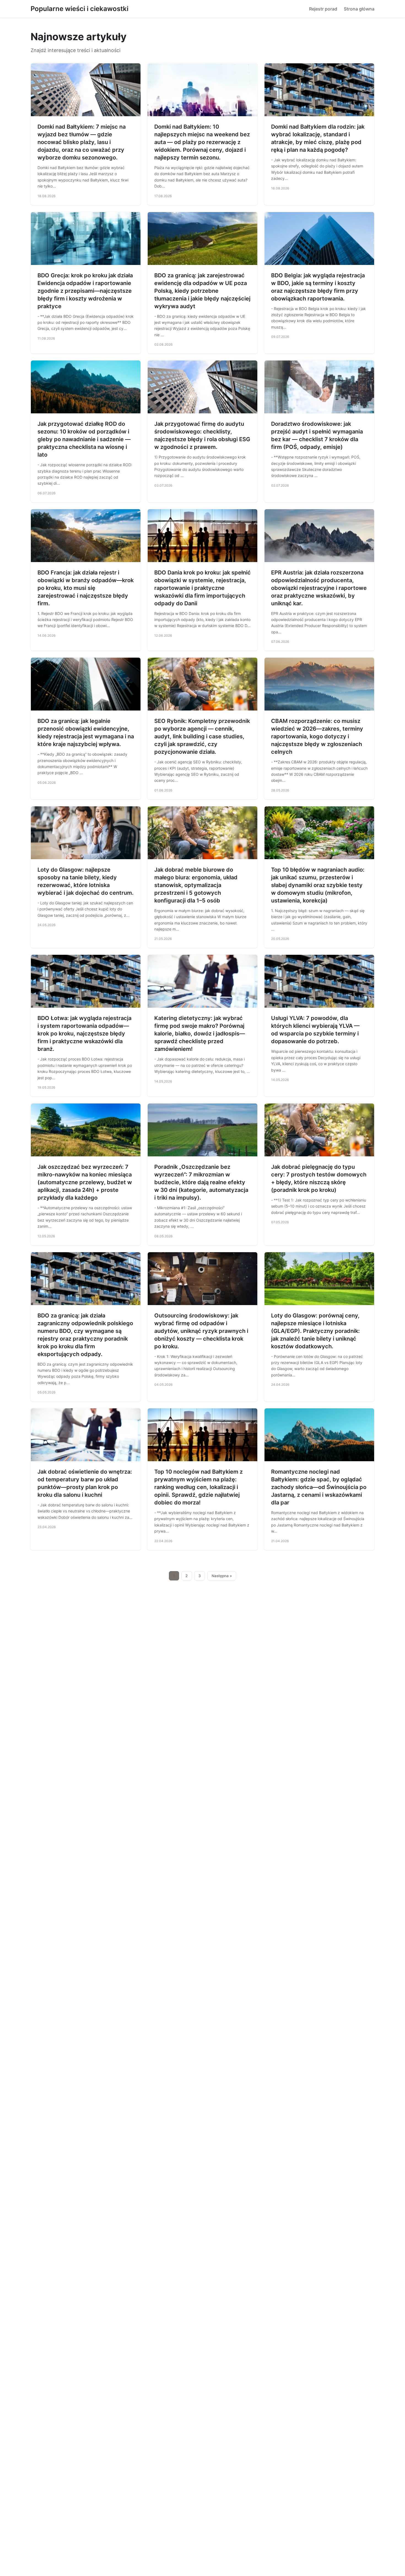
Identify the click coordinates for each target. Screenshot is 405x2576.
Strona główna (359, 9)
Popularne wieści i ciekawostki (79, 9)
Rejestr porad (323, 9)
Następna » (222, 1576)
